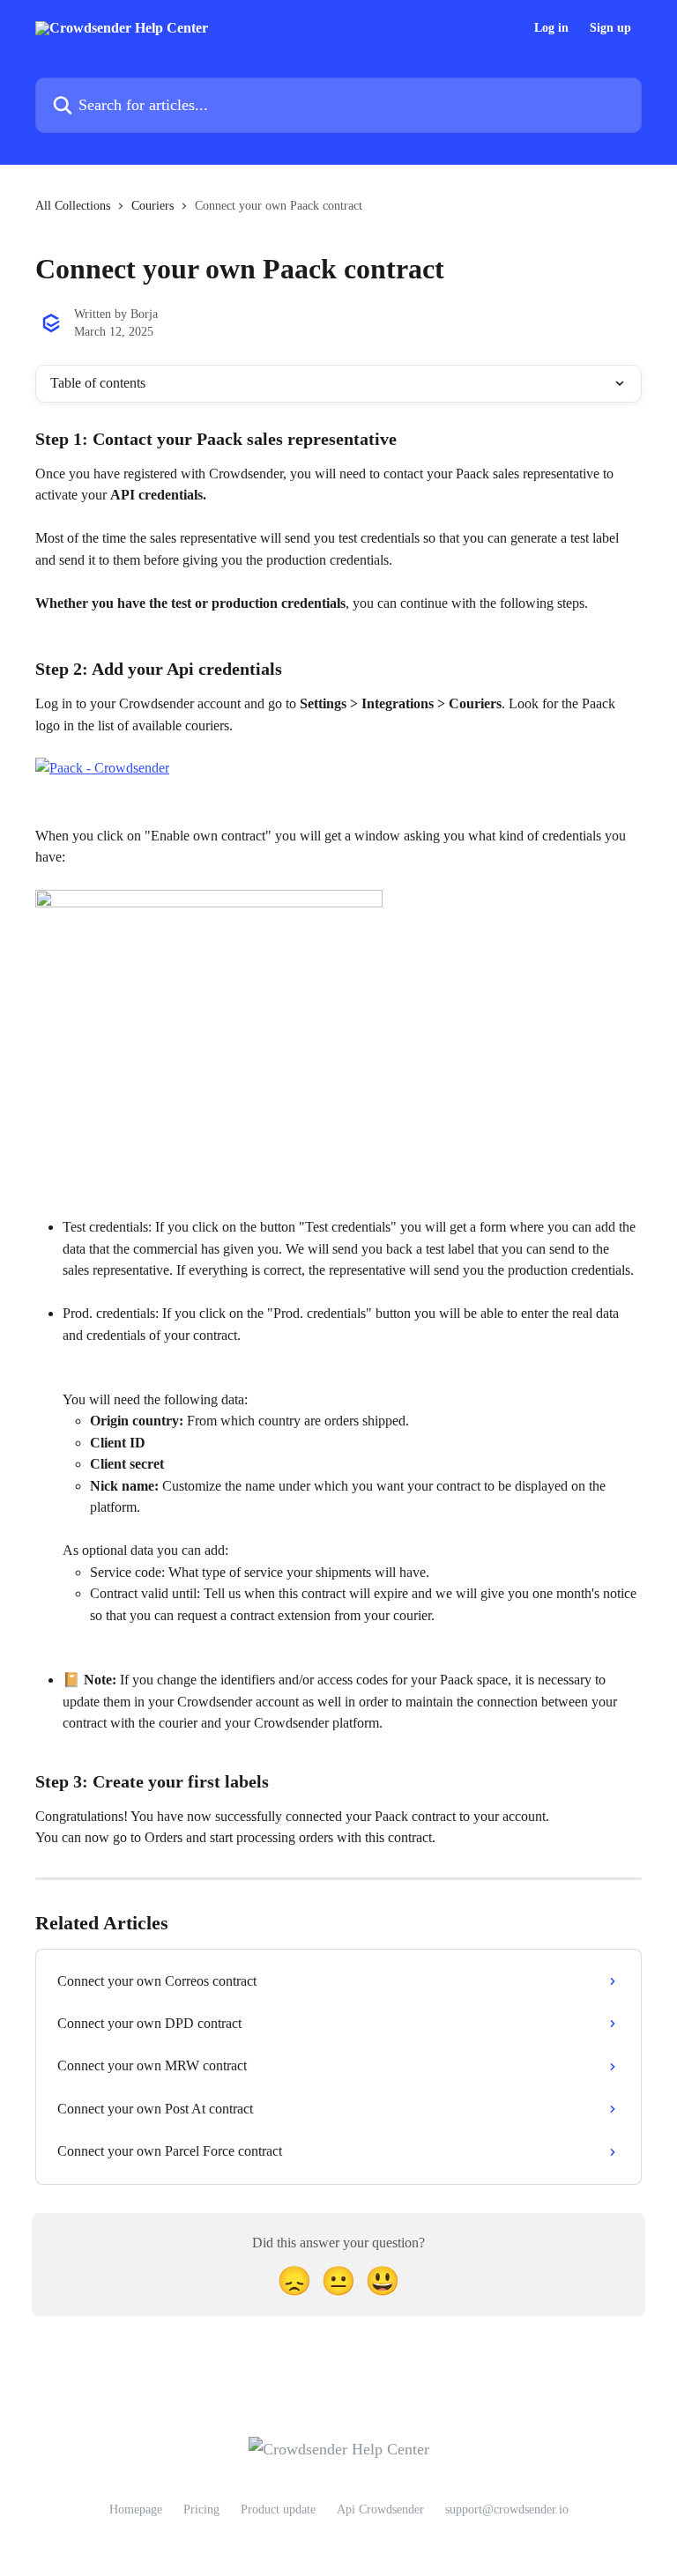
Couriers (153, 206)
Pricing (201, 2509)
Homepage (136, 2509)
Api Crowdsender (380, 2509)
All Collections (73, 206)
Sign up (610, 28)
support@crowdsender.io (507, 2509)
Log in (551, 28)
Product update (278, 2509)
